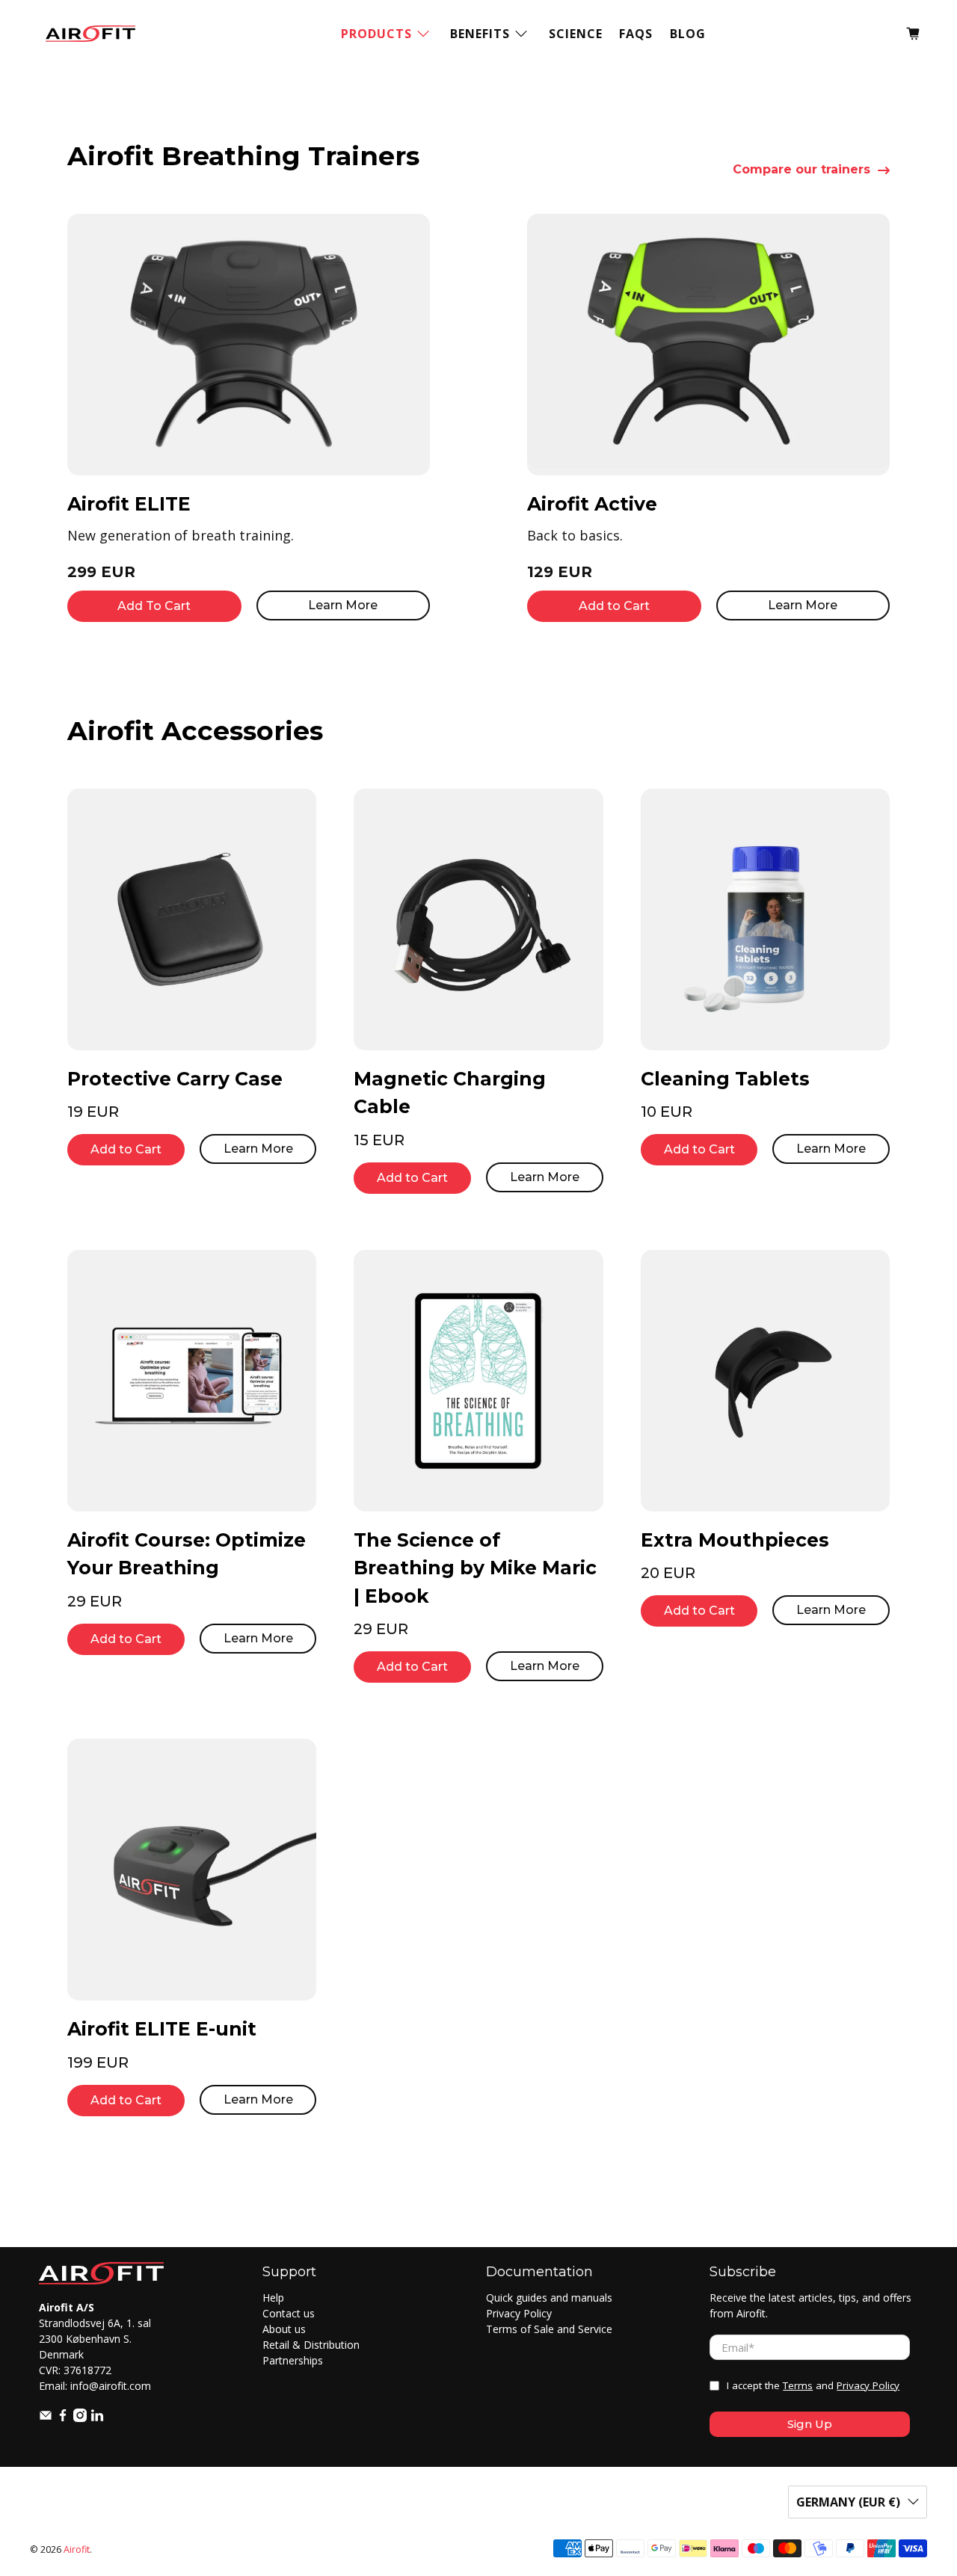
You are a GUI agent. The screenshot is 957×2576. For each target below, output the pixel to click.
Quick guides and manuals (549, 2298)
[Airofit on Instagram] (80, 2418)
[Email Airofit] (46, 2418)
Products (376, 34)
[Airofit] (90, 34)
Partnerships (293, 2360)
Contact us (289, 2313)
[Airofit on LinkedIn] (97, 2418)
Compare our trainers (801, 170)
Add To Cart (154, 606)
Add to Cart (614, 606)
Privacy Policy (519, 2313)
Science (576, 34)
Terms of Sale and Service (549, 2329)
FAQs (636, 34)
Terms (798, 2385)
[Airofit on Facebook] (63, 2418)
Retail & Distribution (311, 2345)
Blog (688, 34)
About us (284, 2329)
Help (273, 2298)
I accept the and (813, 2385)
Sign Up (810, 2424)
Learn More (343, 605)
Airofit (77, 2549)
